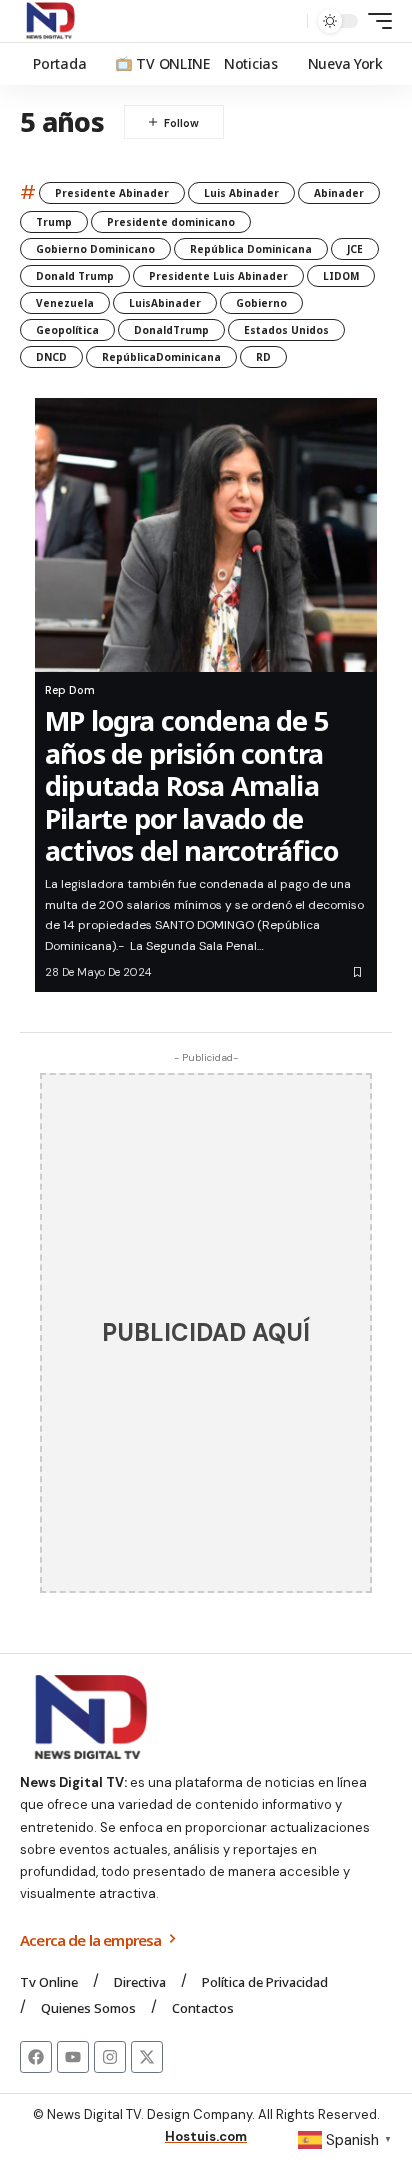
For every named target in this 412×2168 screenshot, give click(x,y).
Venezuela (65, 303)
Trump (54, 222)
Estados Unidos (286, 330)
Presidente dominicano (171, 222)
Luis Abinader (241, 193)
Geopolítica (67, 330)
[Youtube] (73, 2057)
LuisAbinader (165, 303)
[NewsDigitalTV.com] (49, 21)
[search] (287, 21)
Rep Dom (70, 690)
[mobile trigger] (375, 21)
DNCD (51, 357)
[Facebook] (36, 2057)
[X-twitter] (147, 2057)
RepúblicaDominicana (161, 357)
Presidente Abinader (112, 193)
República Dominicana (251, 249)
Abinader (339, 193)
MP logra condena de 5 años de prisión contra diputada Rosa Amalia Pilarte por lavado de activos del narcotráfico (192, 785)
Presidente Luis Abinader (218, 276)
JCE (355, 249)
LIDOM (341, 276)
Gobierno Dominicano (95, 249)
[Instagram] (110, 2057)
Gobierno (261, 303)
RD (263, 357)
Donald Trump (75, 276)
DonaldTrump (171, 330)
